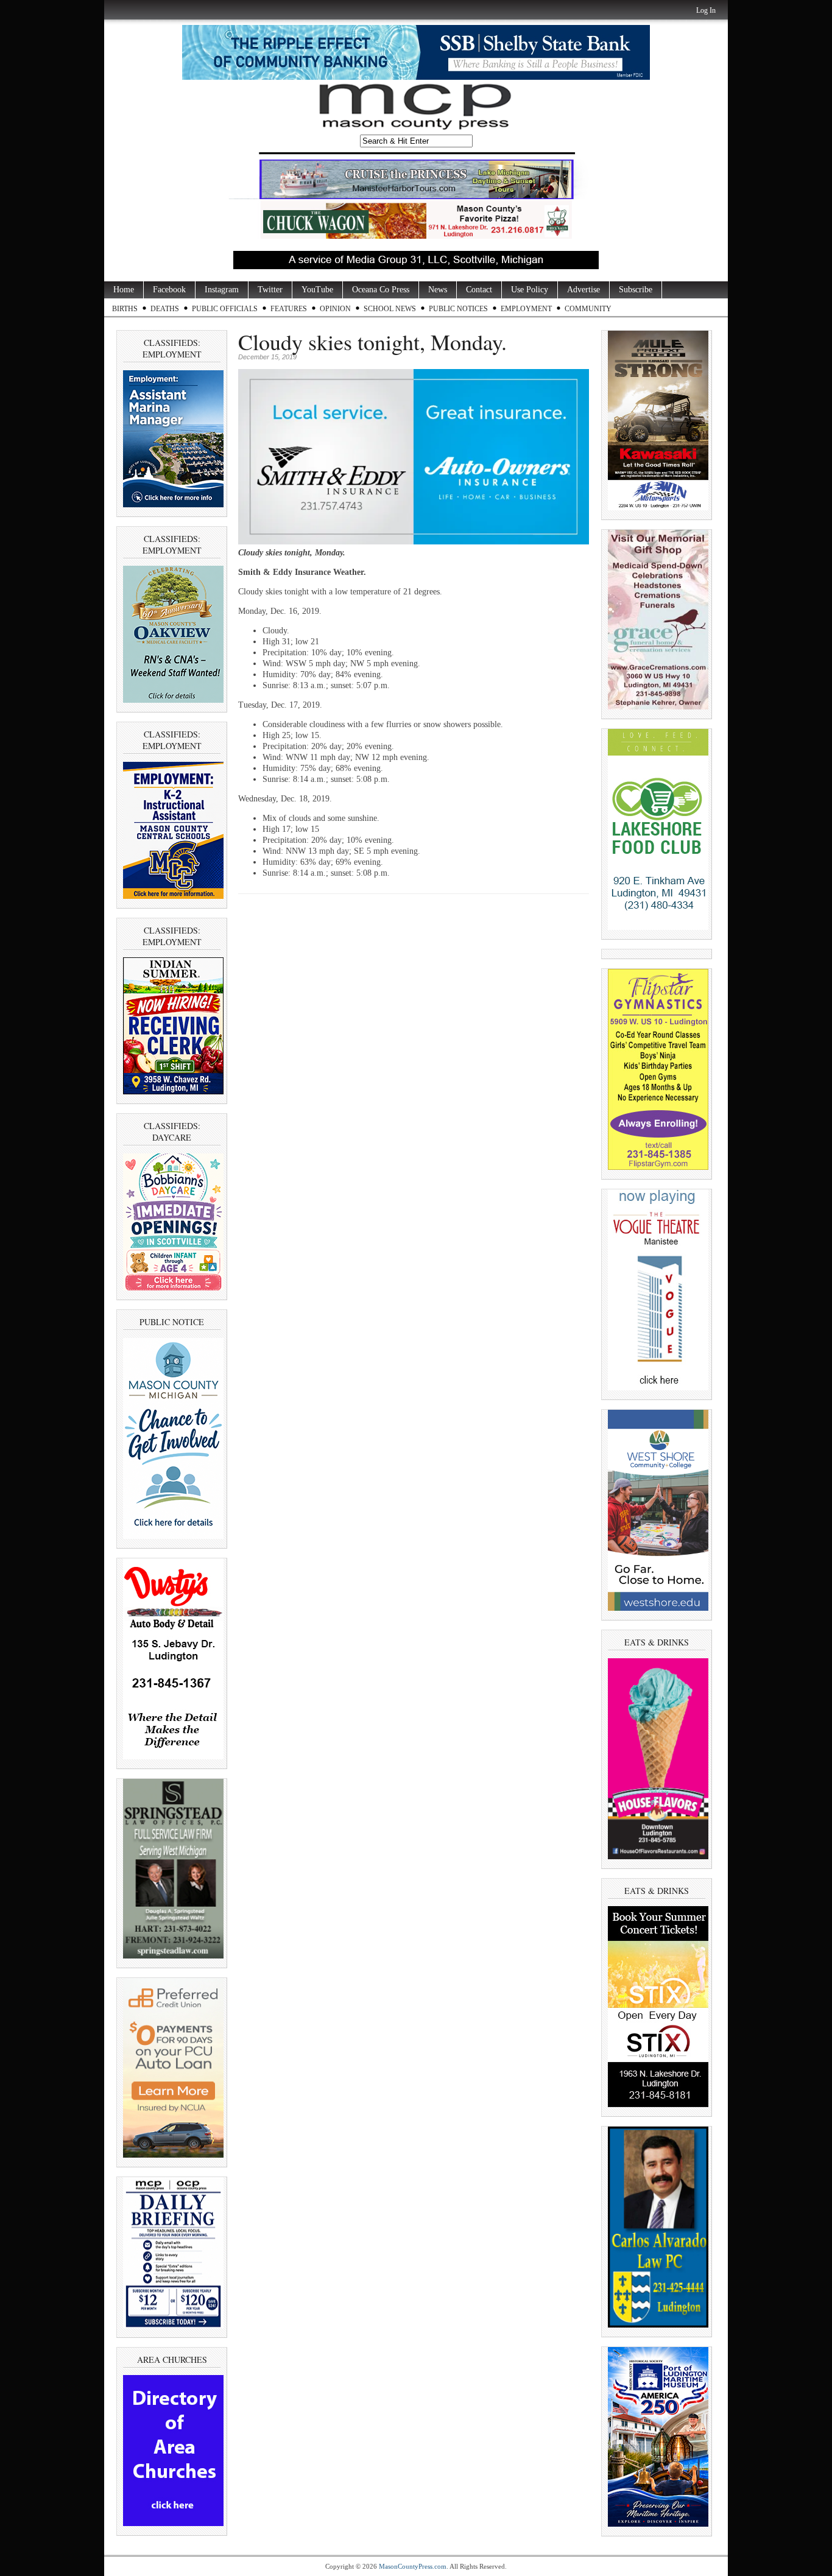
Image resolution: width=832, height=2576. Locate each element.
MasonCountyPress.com (413, 2566)
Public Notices (458, 309)
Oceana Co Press (381, 290)
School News (390, 309)
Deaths (165, 309)
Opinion (335, 309)
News (438, 290)
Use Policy (530, 290)
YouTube (317, 290)
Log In (706, 10)
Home (124, 290)
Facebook (169, 290)
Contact (479, 290)
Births (125, 309)
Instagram (222, 290)
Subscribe (636, 290)
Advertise (583, 290)
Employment (526, 309)
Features (289, 309)
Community (588, 309)
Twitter (270, 290)
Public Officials (225, 309)
